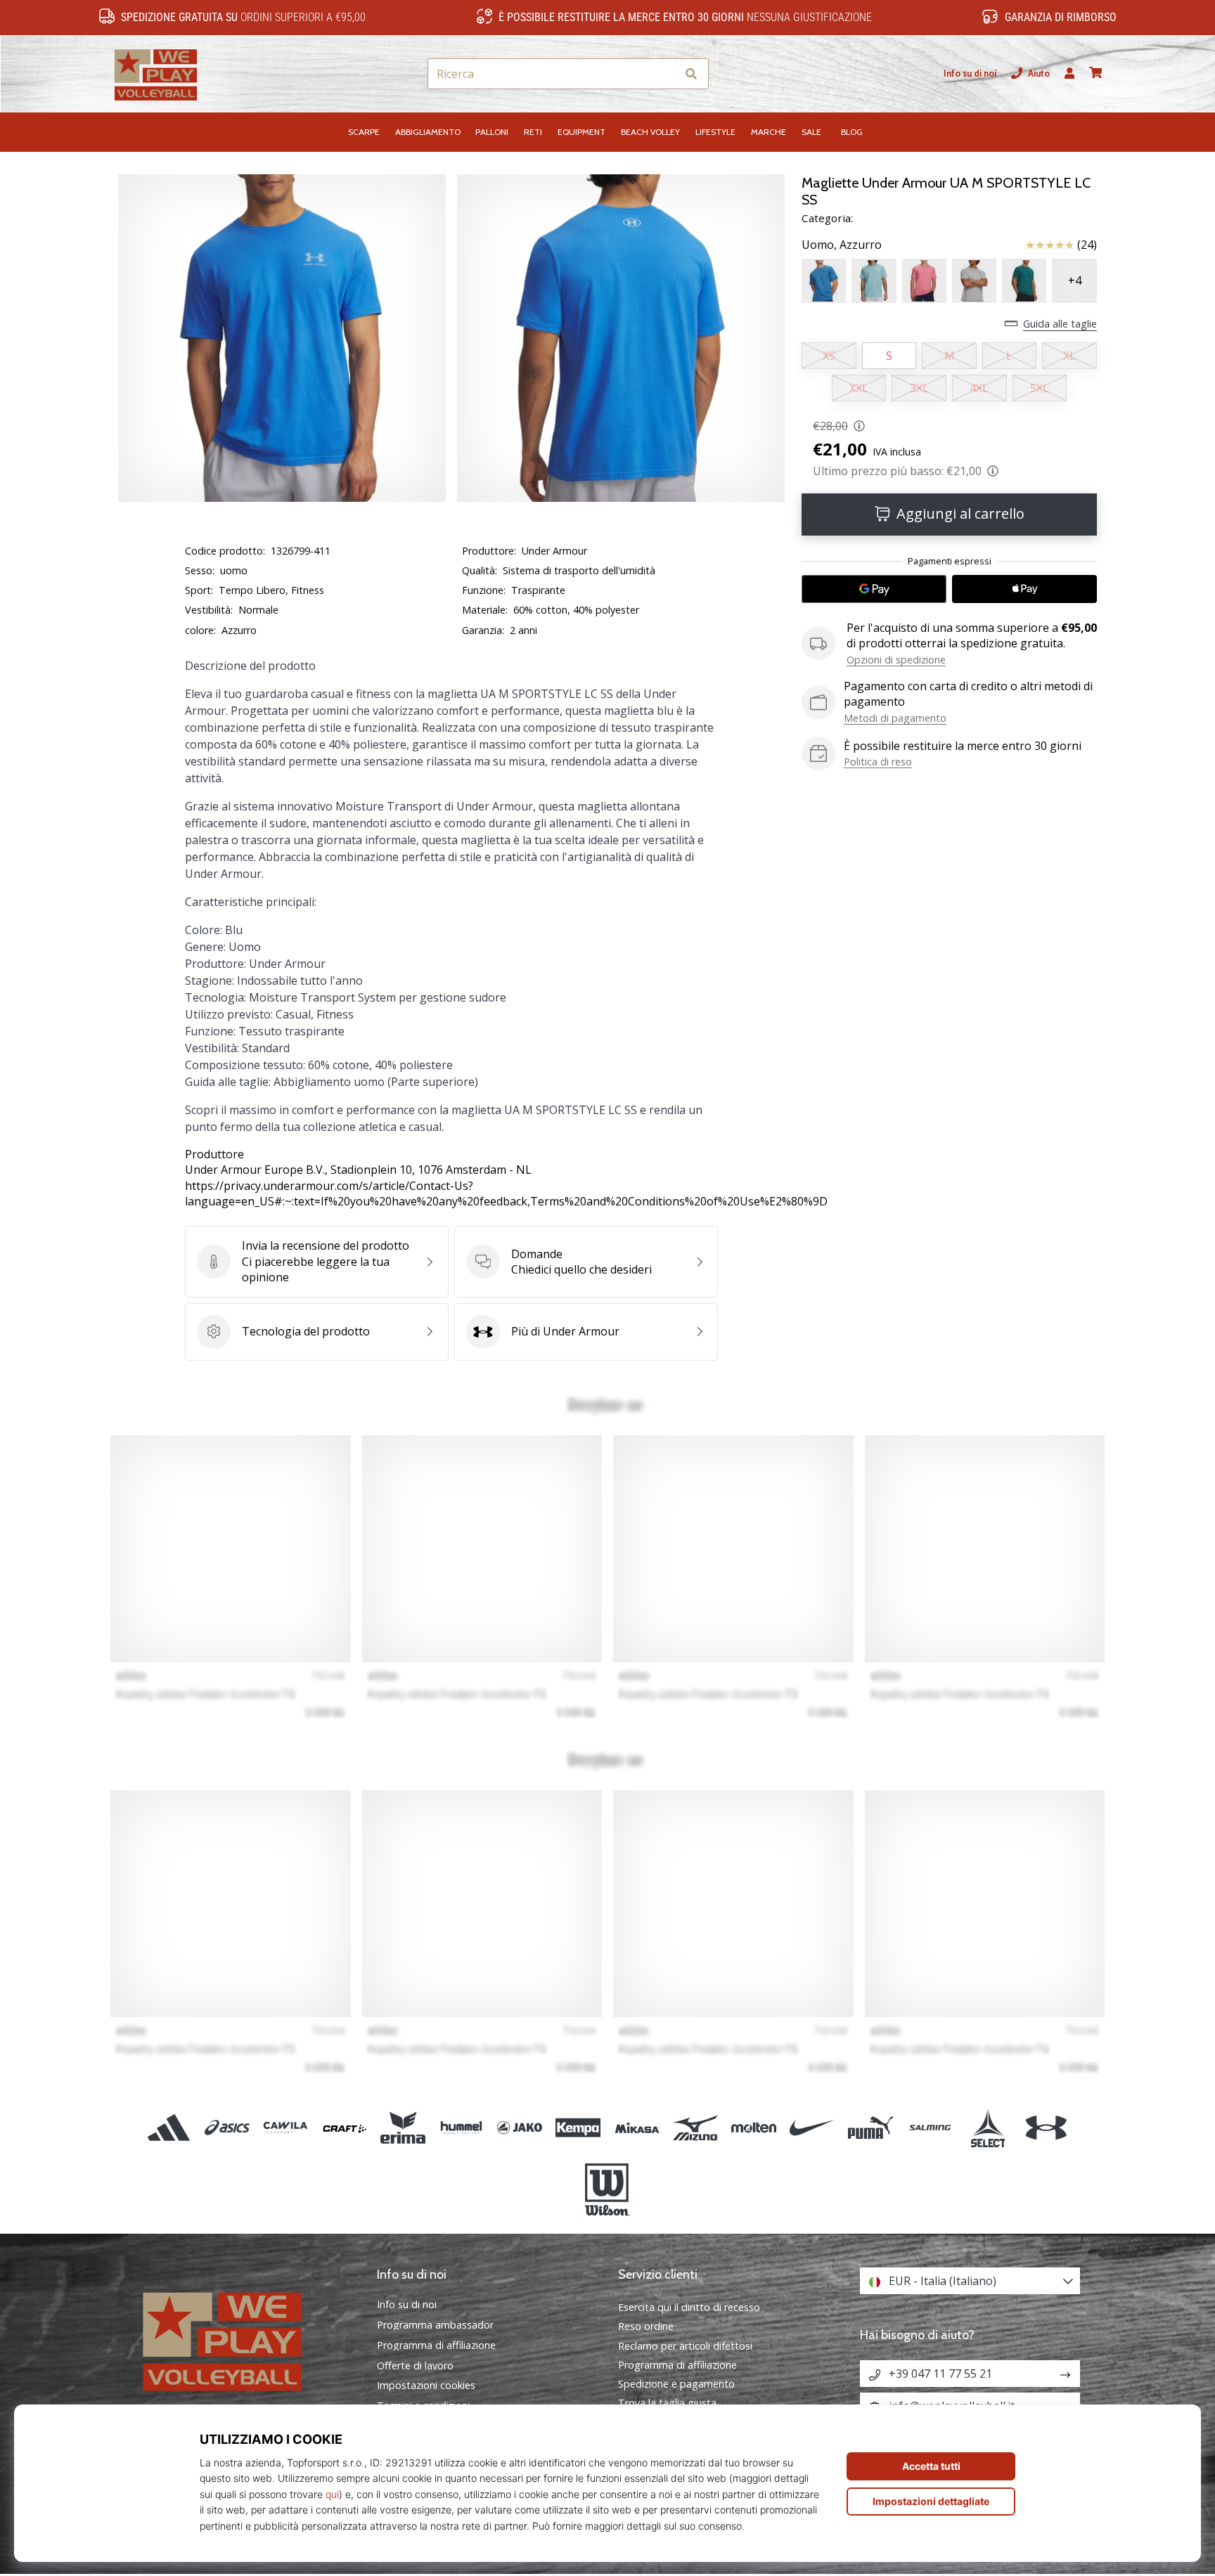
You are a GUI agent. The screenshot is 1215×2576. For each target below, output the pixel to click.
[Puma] (871, 2128)
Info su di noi (970, 73)
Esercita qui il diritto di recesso (689, 2307)
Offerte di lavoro (415, 2366)
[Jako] (520, 2128)
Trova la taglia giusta (667, 2403)
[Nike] (812, 2128)
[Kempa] (578, 2128)
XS (829, 356)
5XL (1040, 388)
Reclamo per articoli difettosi (685, 2346)
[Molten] (753, 2128)
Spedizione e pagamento (676, 2384)
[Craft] (344, 2128)
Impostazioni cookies (426, 2386)
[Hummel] (461, 2128)
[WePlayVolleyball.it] (245, 2339)
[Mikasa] (637, 2128)
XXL (859, 388)
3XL (919, 388)
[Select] (988, 2128)
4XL (979, 388)
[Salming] (929, 2128)
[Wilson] (607, 2190)
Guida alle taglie (1060, 324)
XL (1069, 356)
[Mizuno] (695, 2128)
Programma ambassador (435, 2325)
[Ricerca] (691, 74)
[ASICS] (227, 2128)
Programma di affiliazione (436, 2345)
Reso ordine (646, 2326)
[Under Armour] (1046, 2128)
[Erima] (403, 2128)
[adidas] (169, 2128)
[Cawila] (286, 2128)
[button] (666, 74)
